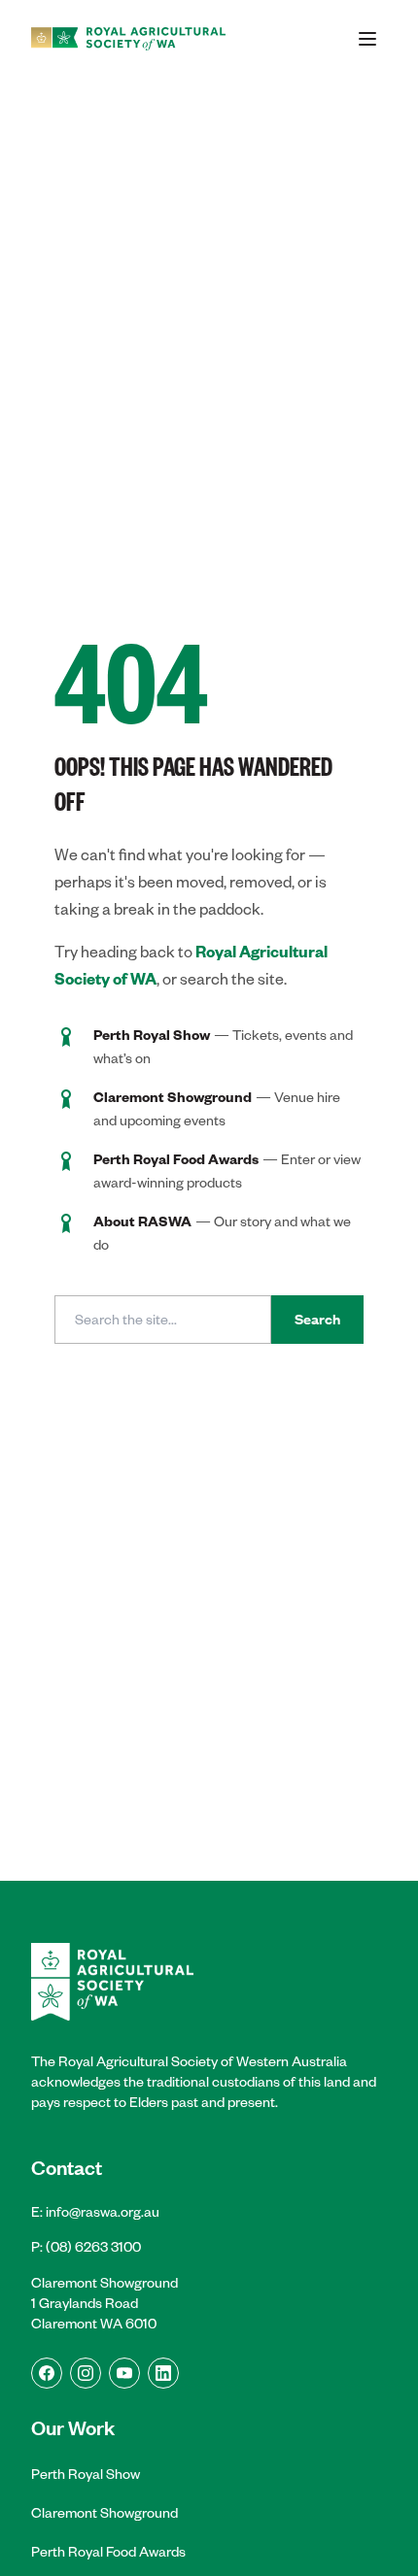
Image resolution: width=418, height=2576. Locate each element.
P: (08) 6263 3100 (86, 2247)
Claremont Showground (104, 2513)
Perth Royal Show (86, 2474)
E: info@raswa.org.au (95, 2212)
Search (317, 1320)
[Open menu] (367, 39)
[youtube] (124, 2373)
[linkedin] (163, 2373)
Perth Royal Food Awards (108, 2552)
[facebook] (47, 2373)
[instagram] (86, 2373)
